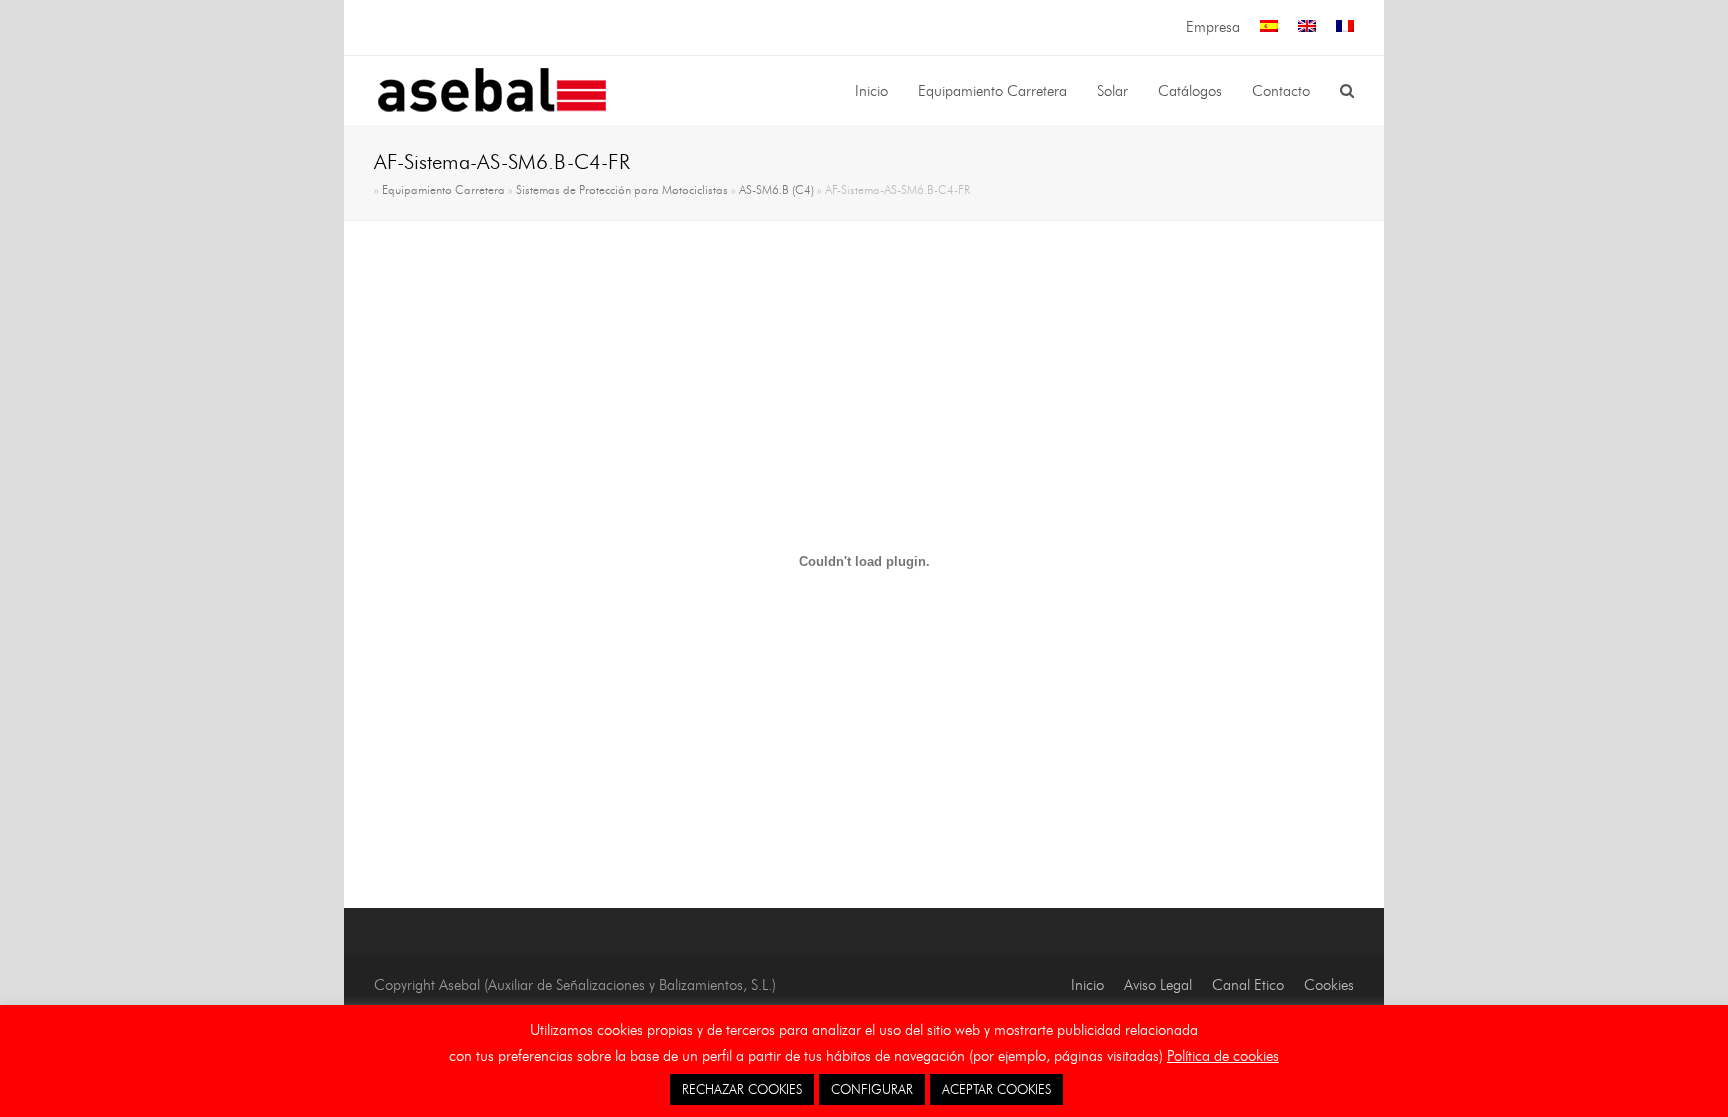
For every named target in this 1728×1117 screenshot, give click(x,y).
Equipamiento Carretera (443, 190)
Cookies (1329, 985)
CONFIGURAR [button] (872, 1089)
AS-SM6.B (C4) (776, 190)
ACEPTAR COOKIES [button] (996, 1089)
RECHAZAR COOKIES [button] (742, 1089)
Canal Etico (1248, 985)
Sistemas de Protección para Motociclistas (622, 190)
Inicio (1087, 985)
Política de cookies (1223, 1056)
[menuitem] (1269, 27)
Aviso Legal (1158, 985)
